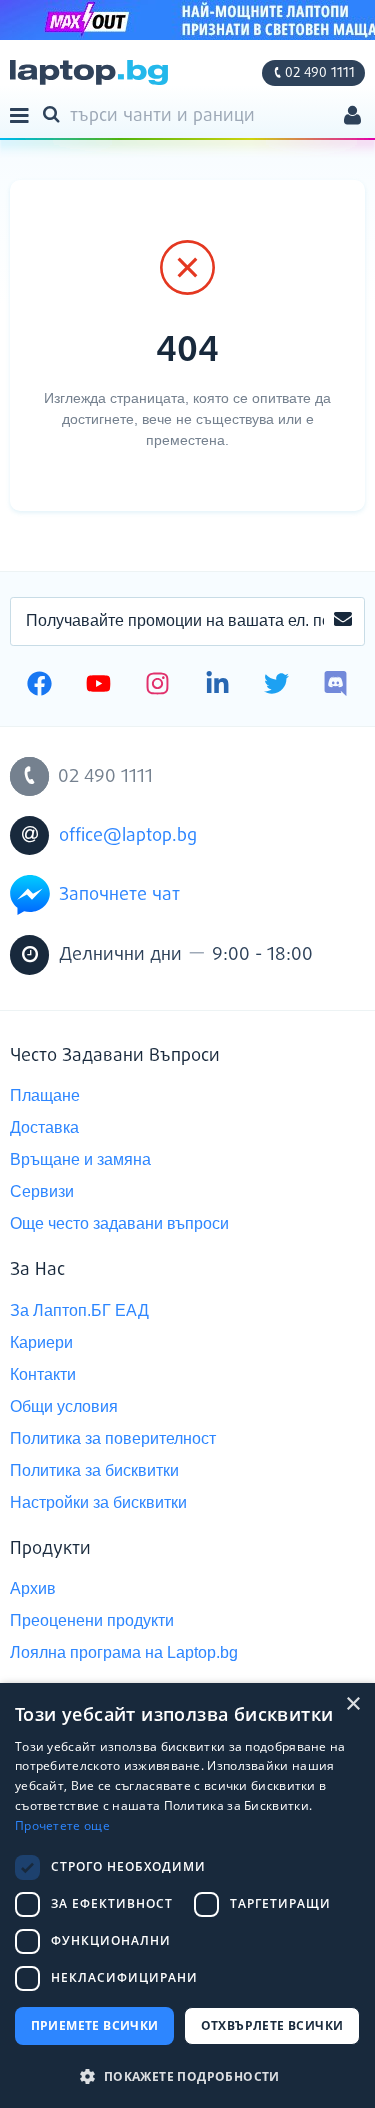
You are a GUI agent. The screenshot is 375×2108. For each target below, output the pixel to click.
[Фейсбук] (39, 686)
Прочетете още (62, 1825)
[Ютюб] (98, 686)
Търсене (55, 113)
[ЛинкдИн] (217, 686)
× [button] (352, 1704)
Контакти (43, 1374)
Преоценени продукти (92, 1620)
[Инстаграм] (157, 686)
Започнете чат (119, 895)
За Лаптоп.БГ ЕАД (79, 1310)
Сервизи (42, 1191)
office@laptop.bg (128, 836)
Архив (33, 1588)
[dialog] (187, 1895)
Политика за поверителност (113, 1438)
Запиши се (343, 621)
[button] (187, 2075)
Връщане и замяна (80, 1159)
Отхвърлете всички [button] (272, 2025)
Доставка (44, 1127)
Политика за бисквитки (94, 1470)
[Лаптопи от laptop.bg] (89, 72)
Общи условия (64, 1406)
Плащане (45, 1095)
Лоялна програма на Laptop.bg (124, 1652)
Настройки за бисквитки (98, 1502)
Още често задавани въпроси (119, 1223)
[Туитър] (276, 686)
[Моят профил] (352, 117)
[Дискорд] (335, 686)
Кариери (41, 1342)
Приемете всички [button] (95, 2025)
